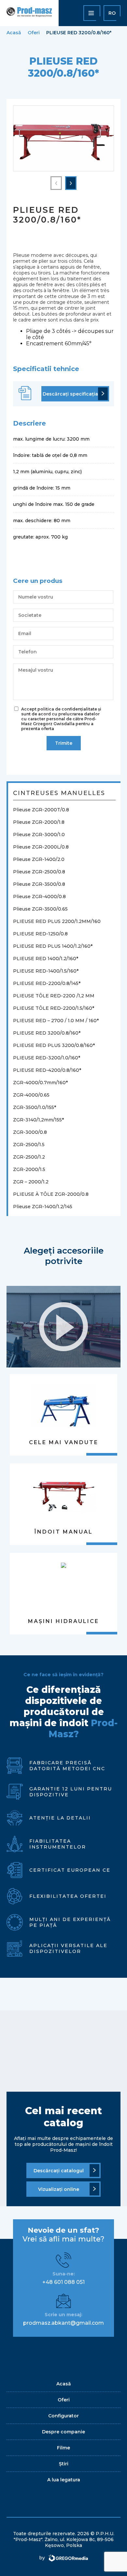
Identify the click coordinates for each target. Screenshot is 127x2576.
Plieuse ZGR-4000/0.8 (39, 897)
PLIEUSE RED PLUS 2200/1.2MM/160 (57, 921)
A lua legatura (64, 2480)
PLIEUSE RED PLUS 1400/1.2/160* (53, 946)
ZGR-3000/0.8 (30, 1132)
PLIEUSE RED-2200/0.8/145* (47, 983)
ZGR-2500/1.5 (29, 1145)
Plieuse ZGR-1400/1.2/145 (43, 1207)
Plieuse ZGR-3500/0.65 (40, 909)
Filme (63, 2448)
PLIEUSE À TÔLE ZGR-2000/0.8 (51, 1194)
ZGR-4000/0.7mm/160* (40, 1083)
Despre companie (63, 2432)
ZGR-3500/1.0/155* (35, 1107)
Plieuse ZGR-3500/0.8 (39, 884)
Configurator (63, 2416)
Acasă (14, 33)
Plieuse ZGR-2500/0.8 (39, 872)
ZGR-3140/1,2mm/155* (38, 1120)
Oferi (34, 33)
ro (112, 13)
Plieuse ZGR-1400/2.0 (39, 859)
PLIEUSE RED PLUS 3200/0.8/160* (54, 1045)
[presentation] (56, 183)
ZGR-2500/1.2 (29, 1157)
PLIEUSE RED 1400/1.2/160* (46, 959)
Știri (64, 2464)
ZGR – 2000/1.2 (31, 1182)
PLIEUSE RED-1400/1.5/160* (46, 971)
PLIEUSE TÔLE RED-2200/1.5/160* (54, 1008)
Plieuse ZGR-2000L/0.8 (41, 847)
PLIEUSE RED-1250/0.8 (40, 934)
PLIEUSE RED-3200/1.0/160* (47, 1058)
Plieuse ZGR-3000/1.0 (39, 835)
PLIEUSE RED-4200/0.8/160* (47, 1070)
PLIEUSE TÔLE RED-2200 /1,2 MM (54, 996)
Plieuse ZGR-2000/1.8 (39, 822)
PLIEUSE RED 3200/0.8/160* (47, 1033)
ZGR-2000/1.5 (29, 1169)
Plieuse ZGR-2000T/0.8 (41, 810)
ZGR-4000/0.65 (31, 1095)
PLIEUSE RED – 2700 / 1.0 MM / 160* (56, 1021)
